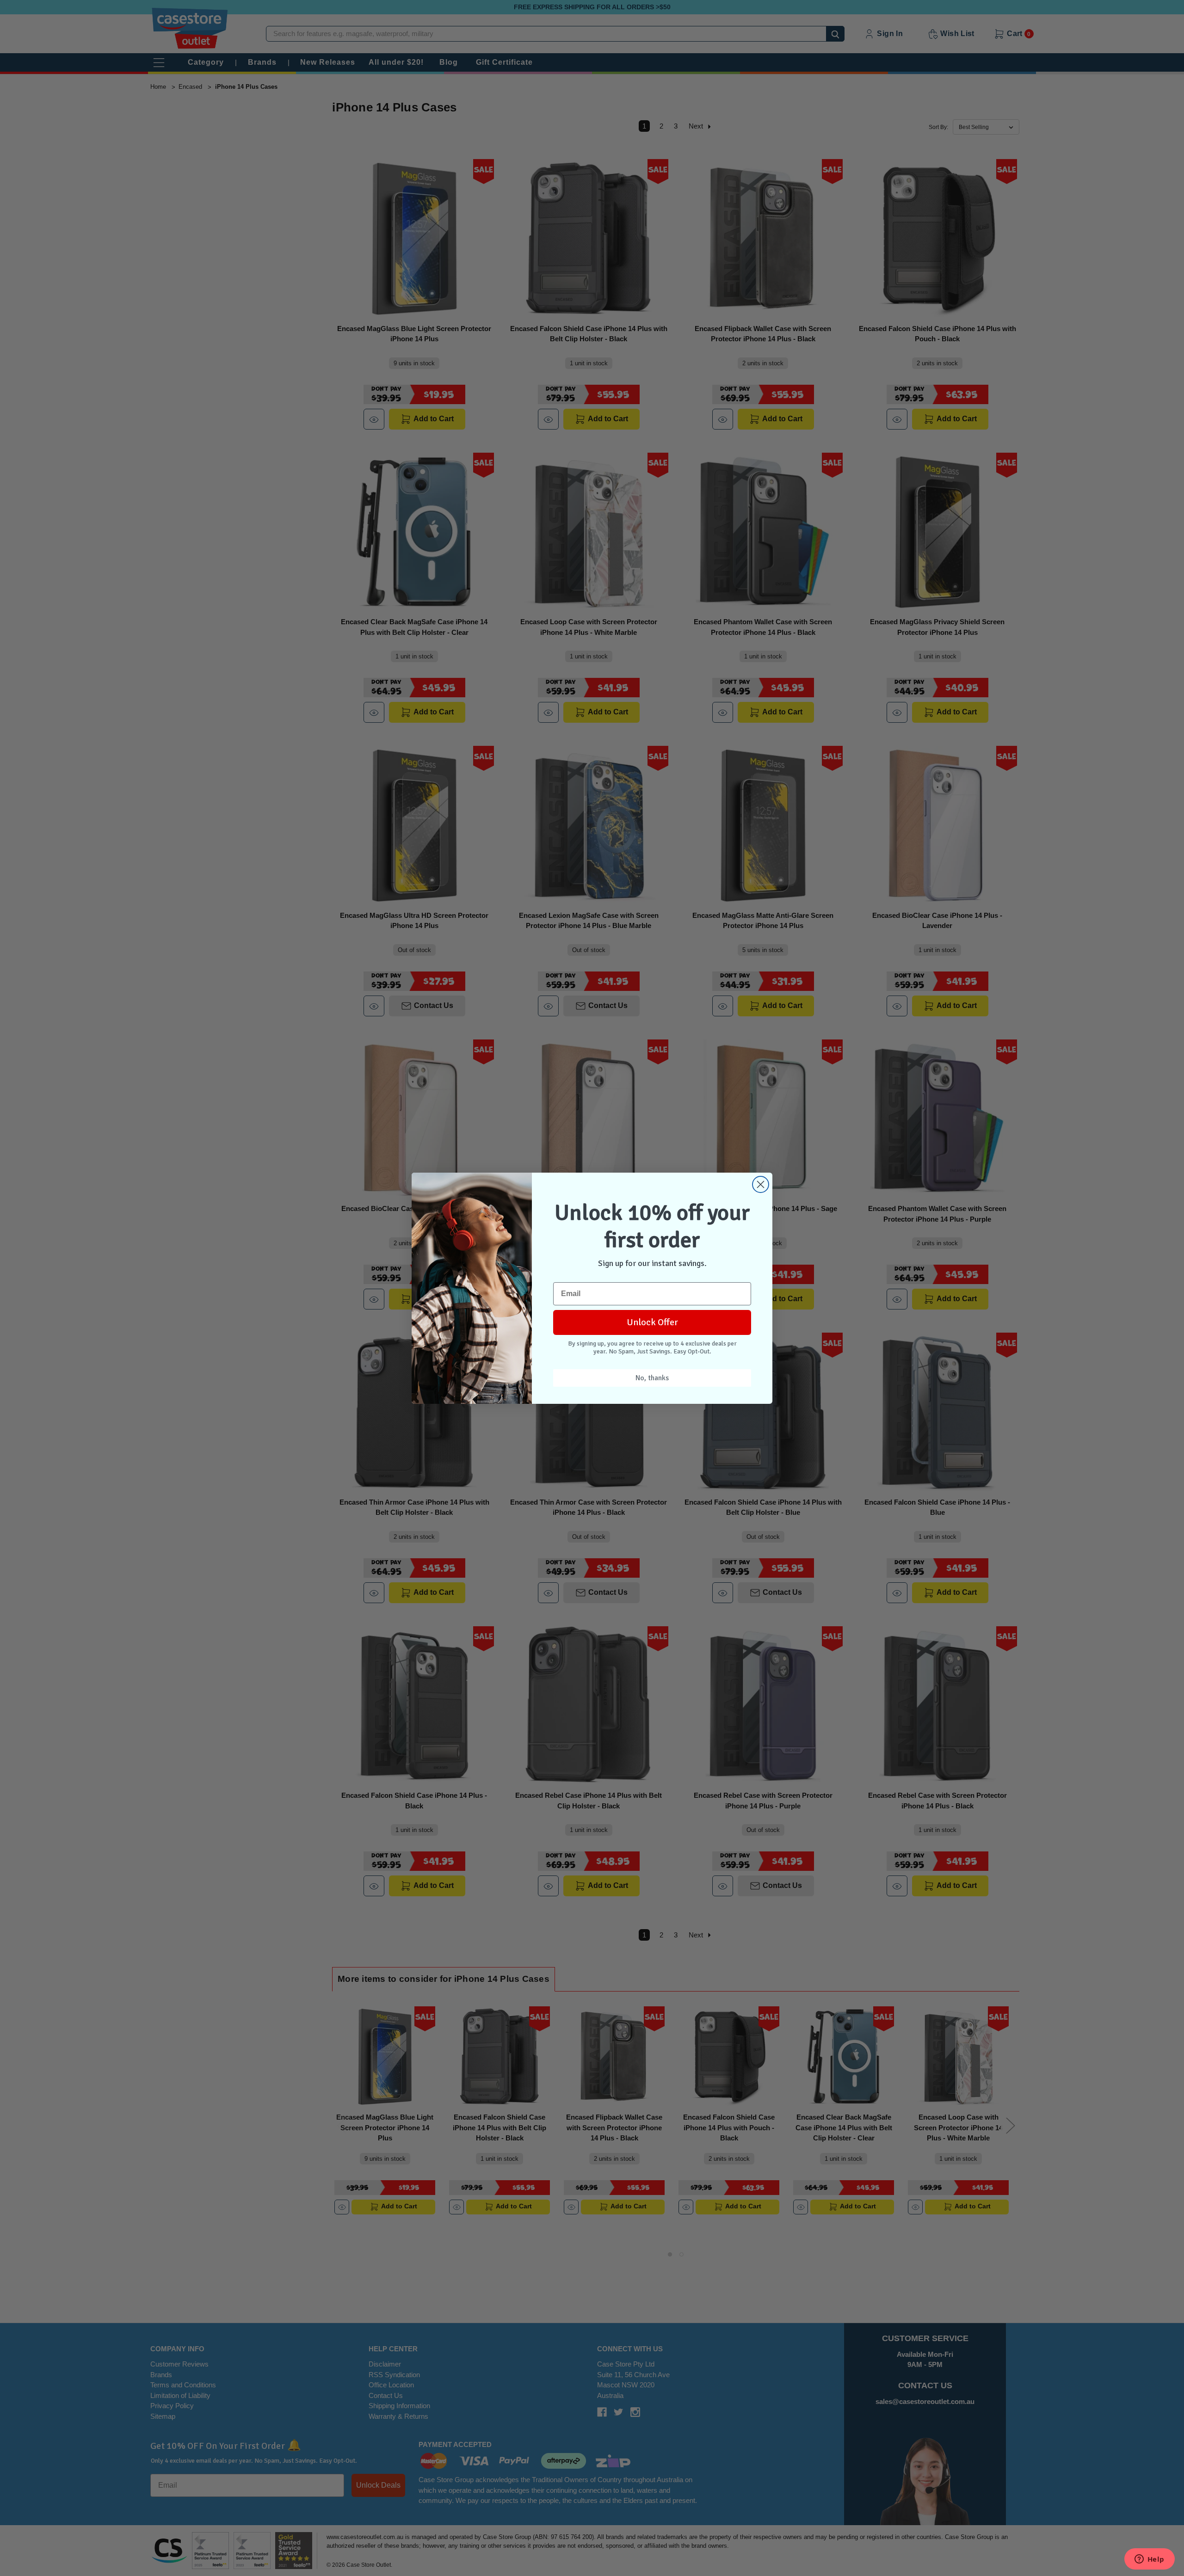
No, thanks (652, 1378)
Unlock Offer (652, 1322)
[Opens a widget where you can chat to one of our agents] (1149, 2560)
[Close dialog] (761, 1184)
